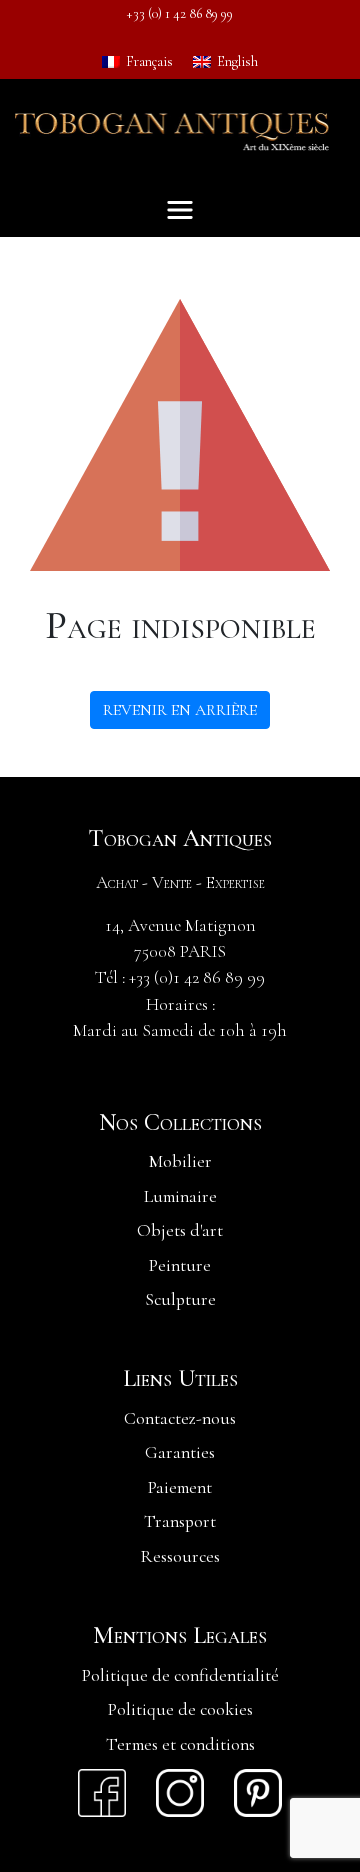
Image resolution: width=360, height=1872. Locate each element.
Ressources (180, 1556)
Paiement (180, 1487)
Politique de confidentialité (180, 1675)
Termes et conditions (180, 1744)
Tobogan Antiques (180, 839)
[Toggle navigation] (180, 210)
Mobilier (180, 1161)
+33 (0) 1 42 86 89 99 (180, 13)
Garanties (180, 1452)
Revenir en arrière (180, 710)
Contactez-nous (180, 1418)
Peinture (180, 1265)
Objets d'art (180, 1230)
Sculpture (180, 1299)
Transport (180, 1521)
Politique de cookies (180, 1709)
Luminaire (180, 1196)
